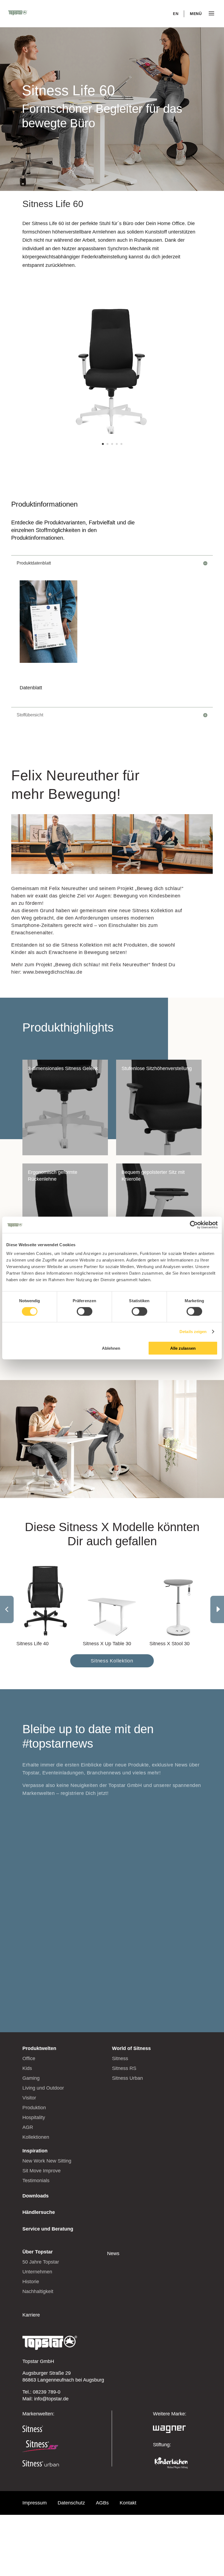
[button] (217, 1609)
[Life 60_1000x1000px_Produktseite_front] (112, 455)
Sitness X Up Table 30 (107, 1644)
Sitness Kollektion (112, 1661)
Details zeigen (193, 1332)
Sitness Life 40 (33, 1644)
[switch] (85, 1311)
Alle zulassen (183, 1348)
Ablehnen (111, 1348)
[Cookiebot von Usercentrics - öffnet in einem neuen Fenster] (194, 1225)
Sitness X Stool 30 (170, 1644)
